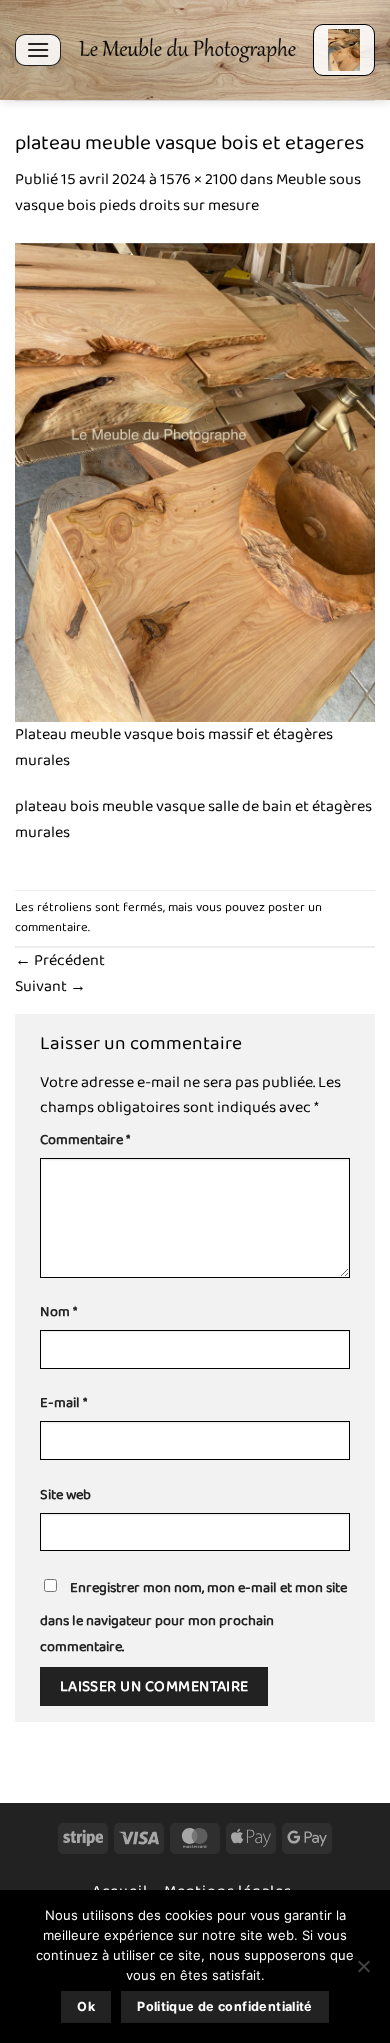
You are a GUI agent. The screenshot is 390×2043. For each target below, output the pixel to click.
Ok (86, 2006)
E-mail (63, 1403)
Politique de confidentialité (225, 2006)
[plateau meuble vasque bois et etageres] (195, 481)
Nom (58, 1312)
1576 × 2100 (198, 179)
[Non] (363, 1972)
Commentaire (85, 1140)
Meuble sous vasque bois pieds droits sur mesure (188, 192)
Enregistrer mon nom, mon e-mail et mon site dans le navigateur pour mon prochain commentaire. (193, 1617)
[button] (38, 49)
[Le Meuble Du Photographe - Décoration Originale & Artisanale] (187, 50)
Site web (65, 1495)
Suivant (50, 986)
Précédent (60, 960)
